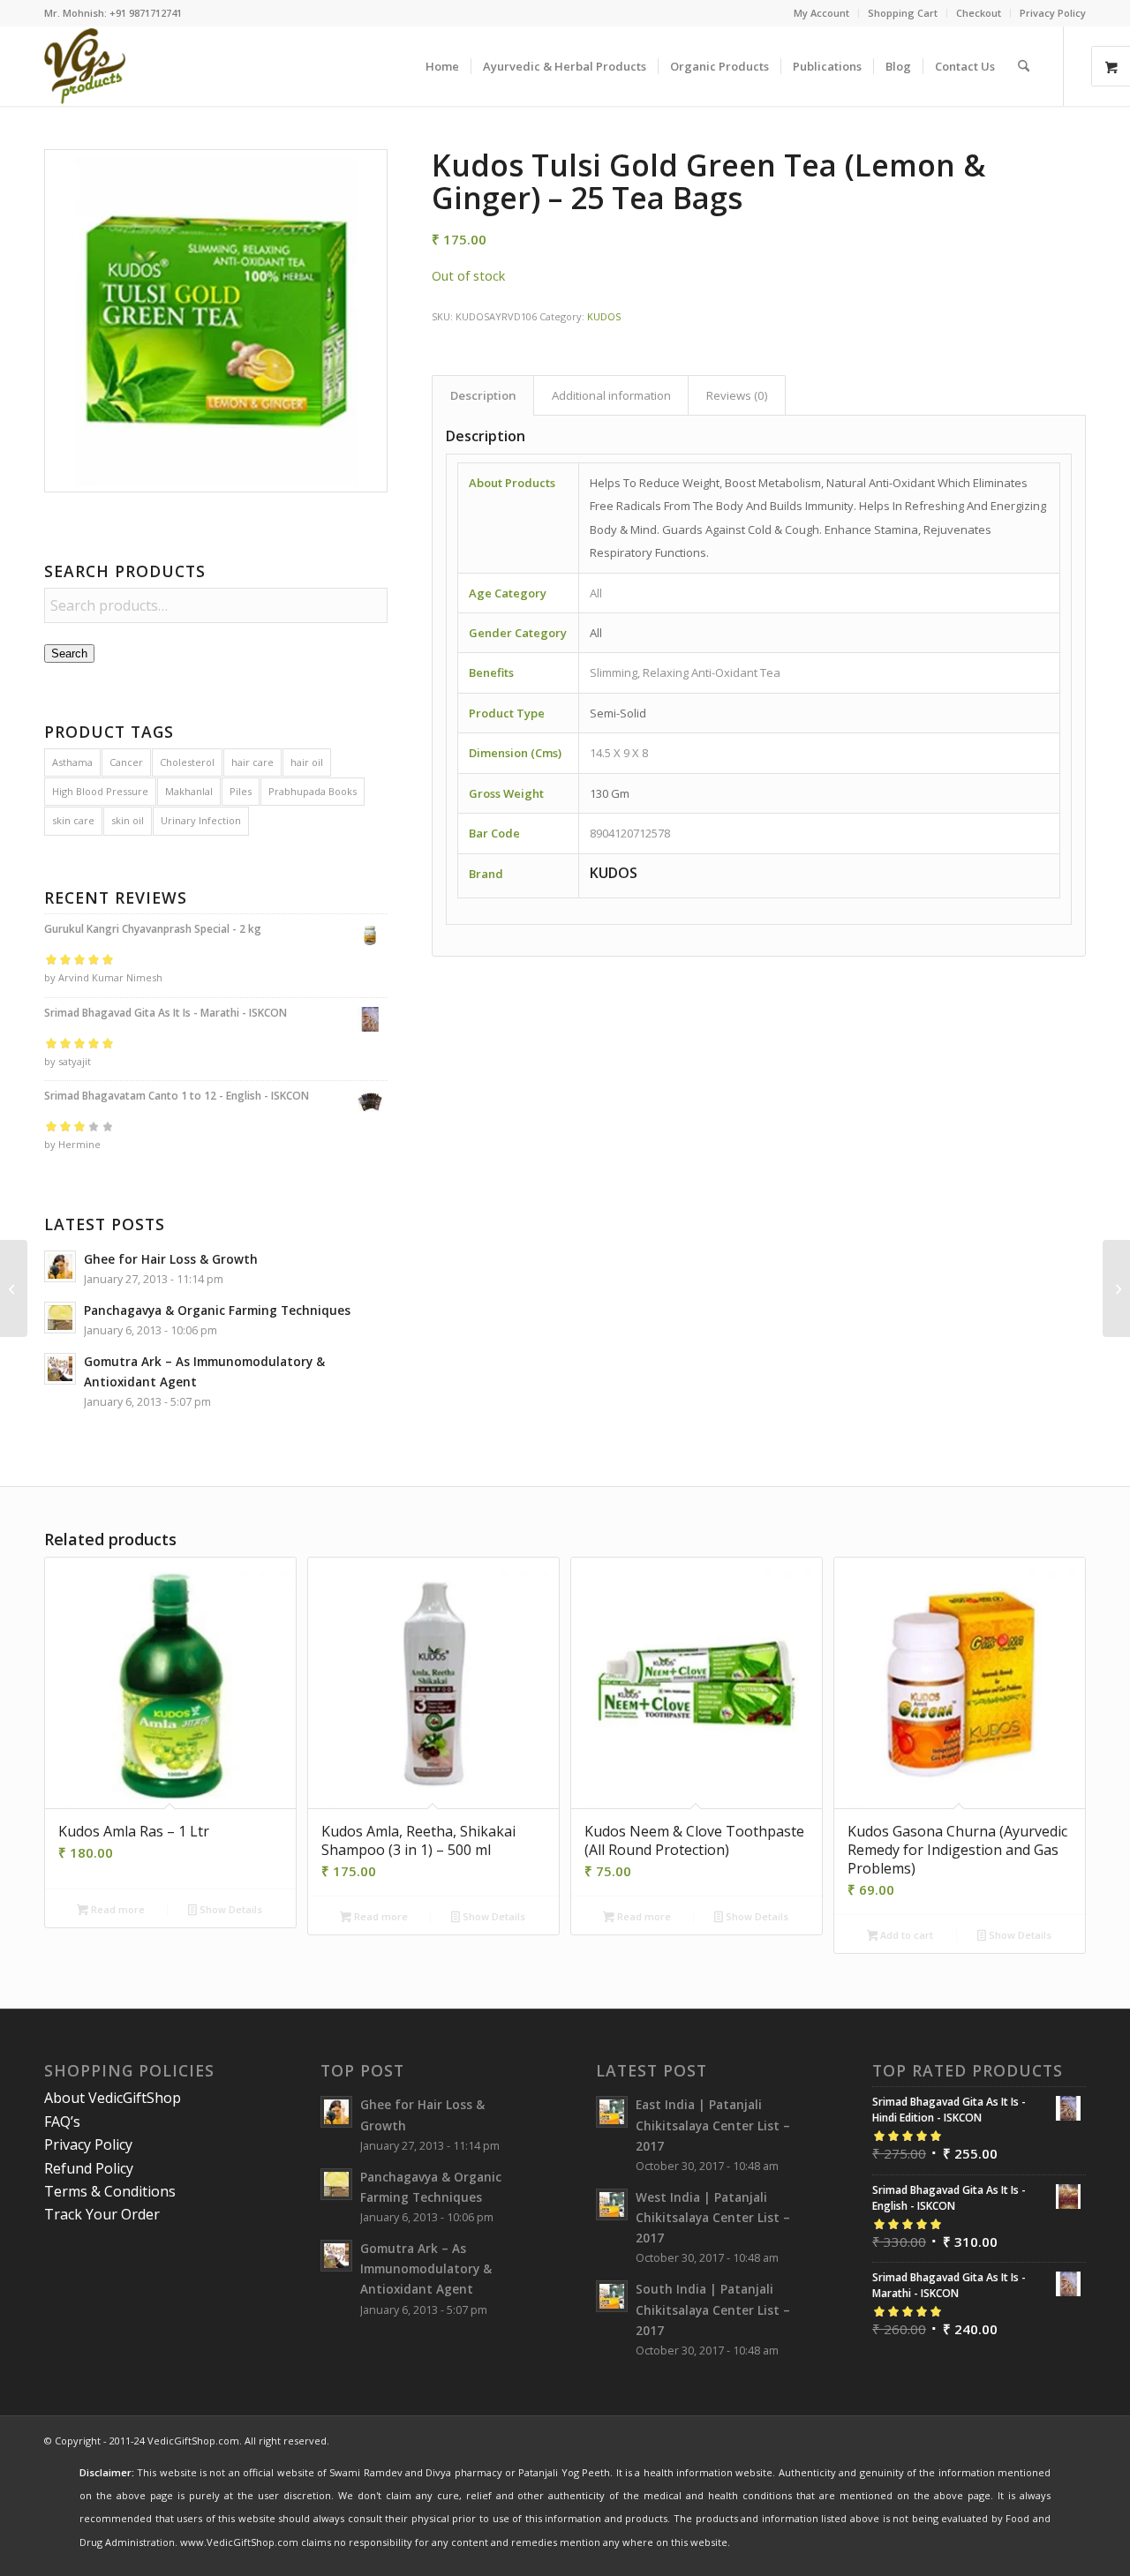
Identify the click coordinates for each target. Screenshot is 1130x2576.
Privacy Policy (1053, 13)
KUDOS (604, 316)
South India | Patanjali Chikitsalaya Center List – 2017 (713, 2309)
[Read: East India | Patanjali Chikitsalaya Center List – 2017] (612, 2112)
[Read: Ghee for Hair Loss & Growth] (60, 1266)
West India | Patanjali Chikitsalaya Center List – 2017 (713, 2217)
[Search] (1024, 66)
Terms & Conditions (110, 2191)
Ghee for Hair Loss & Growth (171, 1259)
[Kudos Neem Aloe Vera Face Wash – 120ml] (1116, 1288)
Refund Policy (89, 2168)
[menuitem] (822, 13)
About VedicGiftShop (113, 2098)
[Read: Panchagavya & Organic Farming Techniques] (60, 1318)
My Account (821, 13)
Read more (117, 1909)
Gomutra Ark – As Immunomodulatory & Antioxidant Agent (426, 2268)
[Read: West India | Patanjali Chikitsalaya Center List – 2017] (612, 2204)
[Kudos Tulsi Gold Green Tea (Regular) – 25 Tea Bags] (14, 1288)
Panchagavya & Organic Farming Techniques (217, 1310)
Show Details (230, 1909)
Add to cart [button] (905, 1935)
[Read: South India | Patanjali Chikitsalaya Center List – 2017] (612, 2296)
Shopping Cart (903, 13)
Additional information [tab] (611, 395)
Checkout (979, 13)
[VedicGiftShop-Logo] (85, 66)
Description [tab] (483, 395)
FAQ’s (62, 2122)
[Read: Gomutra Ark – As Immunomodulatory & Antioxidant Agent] (60, 1369)
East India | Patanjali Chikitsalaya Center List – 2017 (713, 2125)
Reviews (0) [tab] (737, 395)
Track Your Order (102, 2214)
